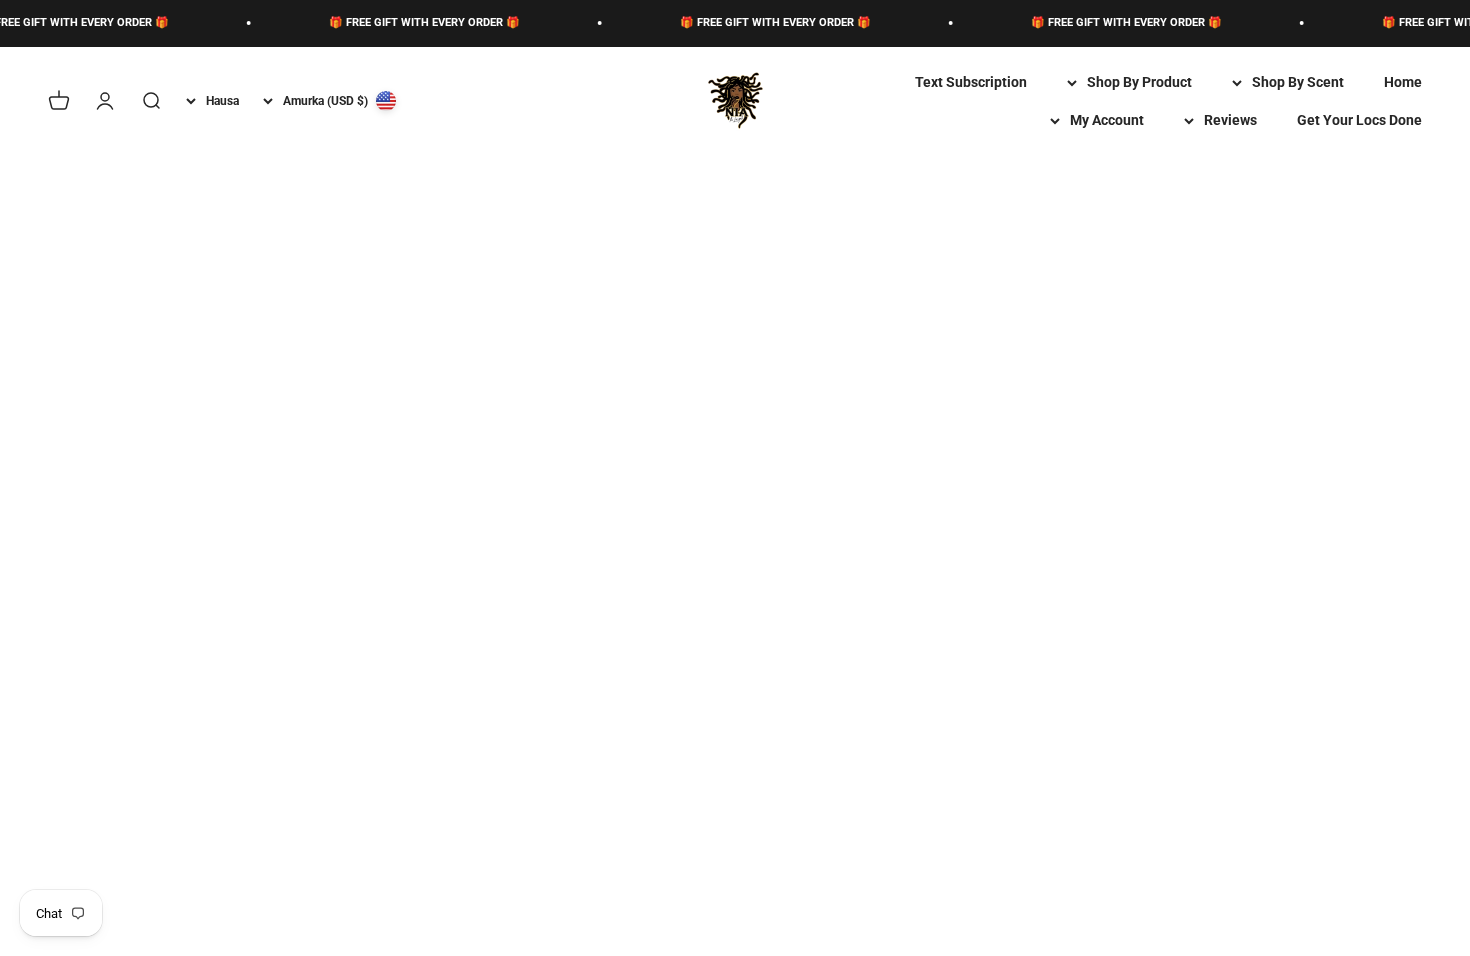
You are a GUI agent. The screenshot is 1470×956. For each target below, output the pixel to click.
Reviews (1230, 120)
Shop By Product (1139, 82)
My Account (1107, 120)
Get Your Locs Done (1359, 120)
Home (1403, 82)
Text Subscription (971, 82)
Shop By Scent (1298, 82)
